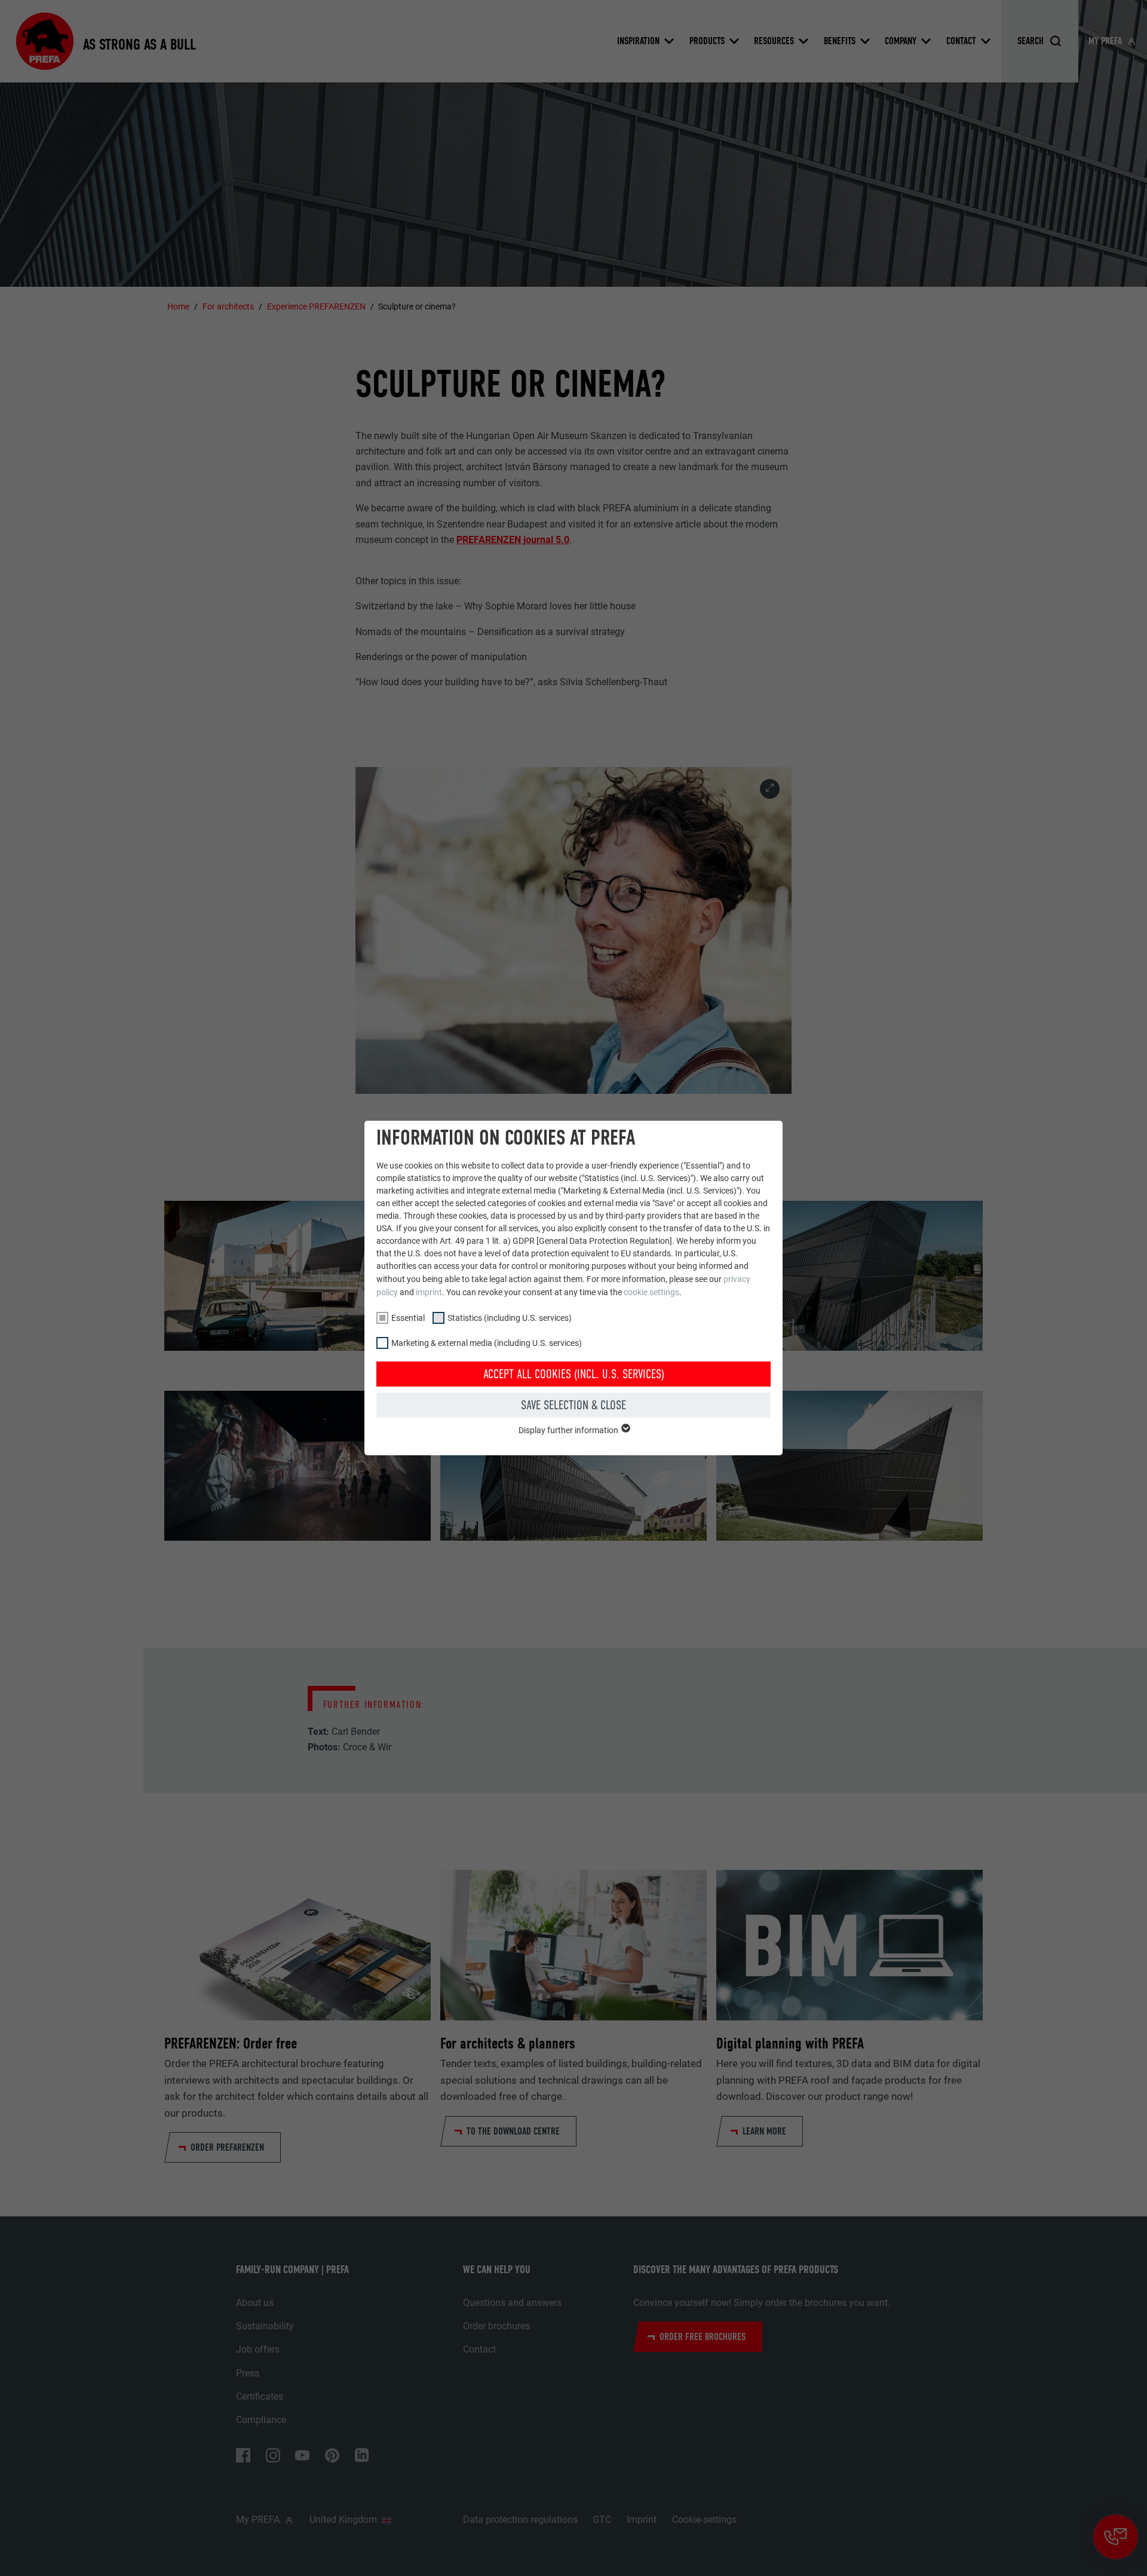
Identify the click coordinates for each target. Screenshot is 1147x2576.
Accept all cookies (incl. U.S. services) (574, 1374)
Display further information (569, 1430)
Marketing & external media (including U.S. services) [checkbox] (487, 1343)
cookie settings (651, 1292)
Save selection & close (573, 1405)
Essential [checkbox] (408, 1318)
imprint (429, 1292)
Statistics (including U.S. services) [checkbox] (510, 1318)
